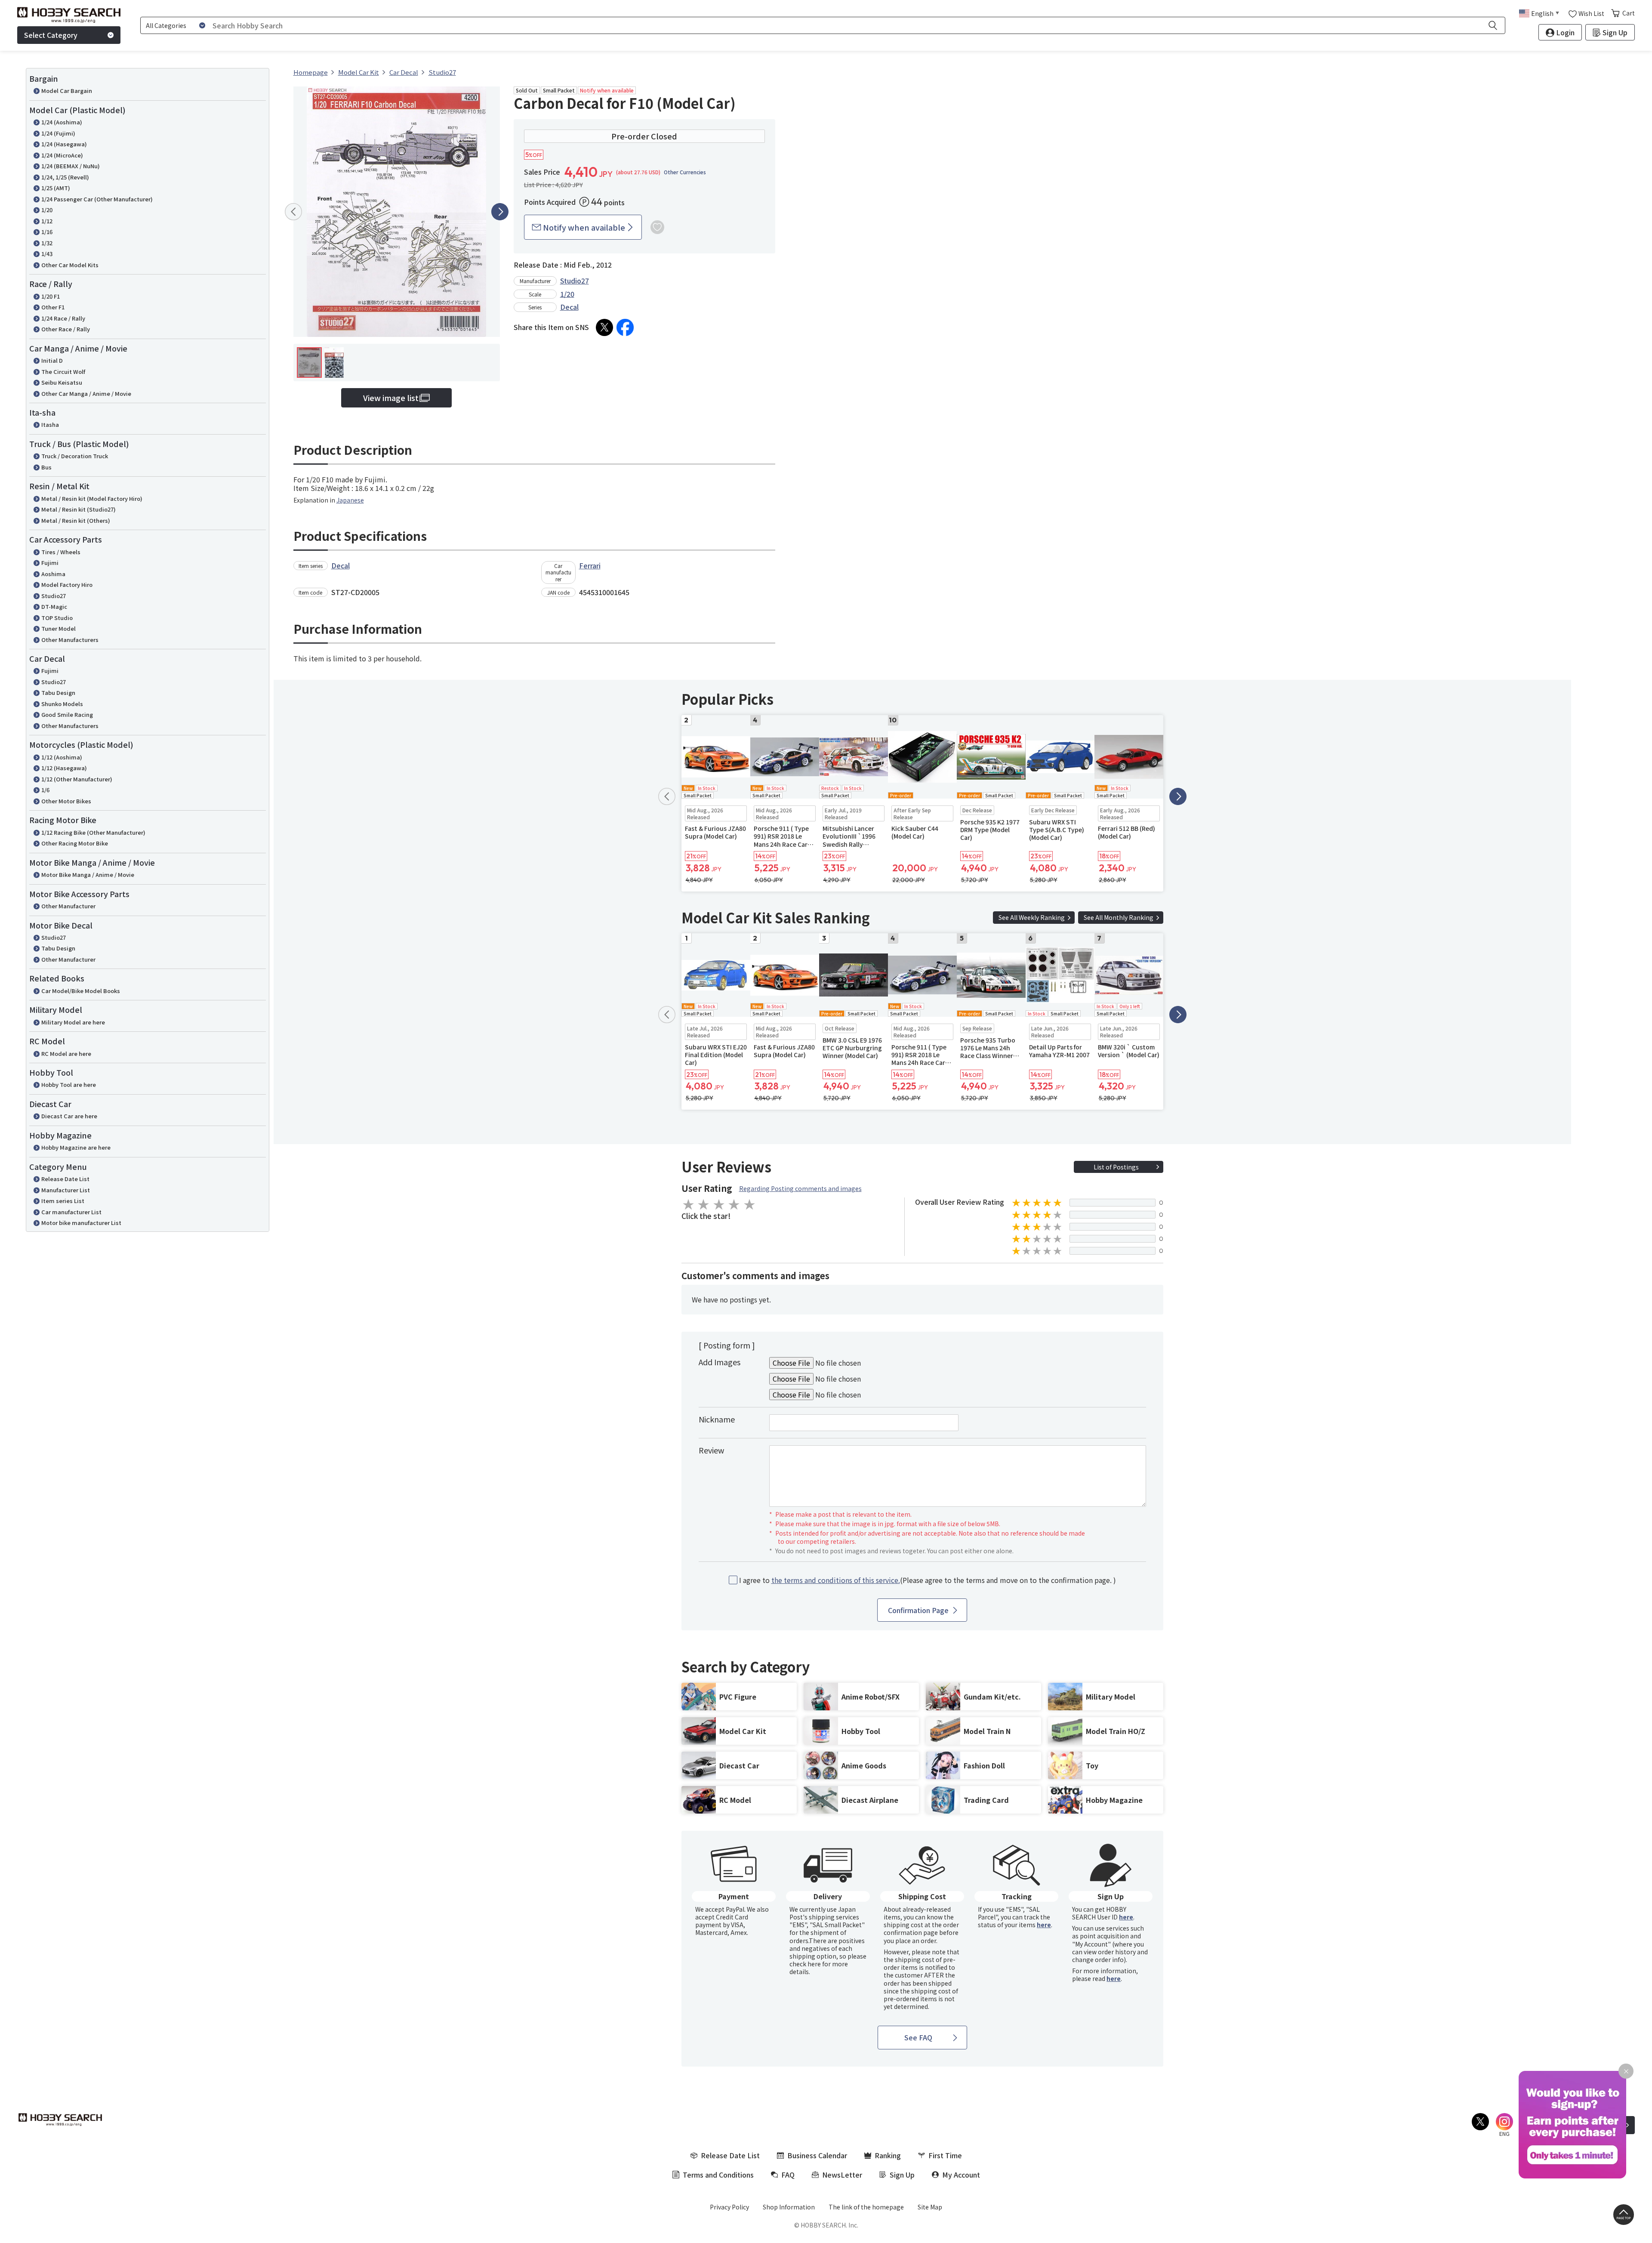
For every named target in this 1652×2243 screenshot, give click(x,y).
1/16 (47, 232)
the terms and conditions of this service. (836, 1580)
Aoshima (53, 574)
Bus (46, 467)
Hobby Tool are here (69, 1084)
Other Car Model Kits (70, 265)
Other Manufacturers (70, 640)
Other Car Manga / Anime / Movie (86, 393)
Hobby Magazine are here (76, 1147)
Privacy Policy (729, 2207)
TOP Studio (57, 618)
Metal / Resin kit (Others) (76, 520)
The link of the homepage (866, 2207)
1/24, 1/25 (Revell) (65, 177)
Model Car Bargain (67, 91)
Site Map (930, 2207)
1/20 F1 (51, 296)
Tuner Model (59, 628)
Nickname (717, 1419)
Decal (569, 307)
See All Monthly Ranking (1119, 917)
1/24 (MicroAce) (62, 155)
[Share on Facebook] (625, 327)
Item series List (63, 1201)
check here (805, 1964)
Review (711, 1450)
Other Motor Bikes (66, 801)
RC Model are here (66, 1054)
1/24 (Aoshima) (62, 122)
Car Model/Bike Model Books (81, 991)
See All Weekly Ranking (1032, 917)
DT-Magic (54, 606)
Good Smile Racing (67, 714)
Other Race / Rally (66, 329)
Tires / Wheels (61, 552)
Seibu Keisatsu (62, 382)
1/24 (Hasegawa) (64, 144)
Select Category (51, 35)
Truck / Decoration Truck (75, 456)
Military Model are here (73, 1022)
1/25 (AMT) (56, 188)
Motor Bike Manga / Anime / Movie (88, 875)
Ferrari (590, 565)
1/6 (45, 790)
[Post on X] (604, 327)
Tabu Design (58, 693)
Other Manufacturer (68, 906)
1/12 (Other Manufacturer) (77, 779)
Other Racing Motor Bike (75, 843)
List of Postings (1116, 1167)
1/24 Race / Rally (63, 318)
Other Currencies (685, 172)
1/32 (47, 243)
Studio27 (54, 596)
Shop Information (789, 2207)
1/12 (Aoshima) (62, 757)
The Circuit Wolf (63, 372)
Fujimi (50, 563)
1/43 (47, 254)
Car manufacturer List (71, 1212)
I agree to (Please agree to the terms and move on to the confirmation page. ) (928, 1580)
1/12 (47, 221)
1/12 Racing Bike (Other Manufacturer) (93, 832)
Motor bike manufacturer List (81, 1223)
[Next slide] (500, 212)
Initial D (52, 360)
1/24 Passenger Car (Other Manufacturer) (97, 199)
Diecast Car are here (69, 1116)
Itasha (50, 424)
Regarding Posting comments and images (800, 1188)
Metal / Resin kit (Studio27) (79, 509)
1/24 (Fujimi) (58, 133)
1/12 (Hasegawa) (64, 768)
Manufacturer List (66, 1190)
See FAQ (918, 2037)
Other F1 (53, 307)
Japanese (350, 500)
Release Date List (65, 1179)
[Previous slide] (293, 212)
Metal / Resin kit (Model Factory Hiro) (92, 498)
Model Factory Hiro (67, 585)
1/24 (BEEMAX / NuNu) (71, 166)
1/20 (47, 210)
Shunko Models (62, 704)
